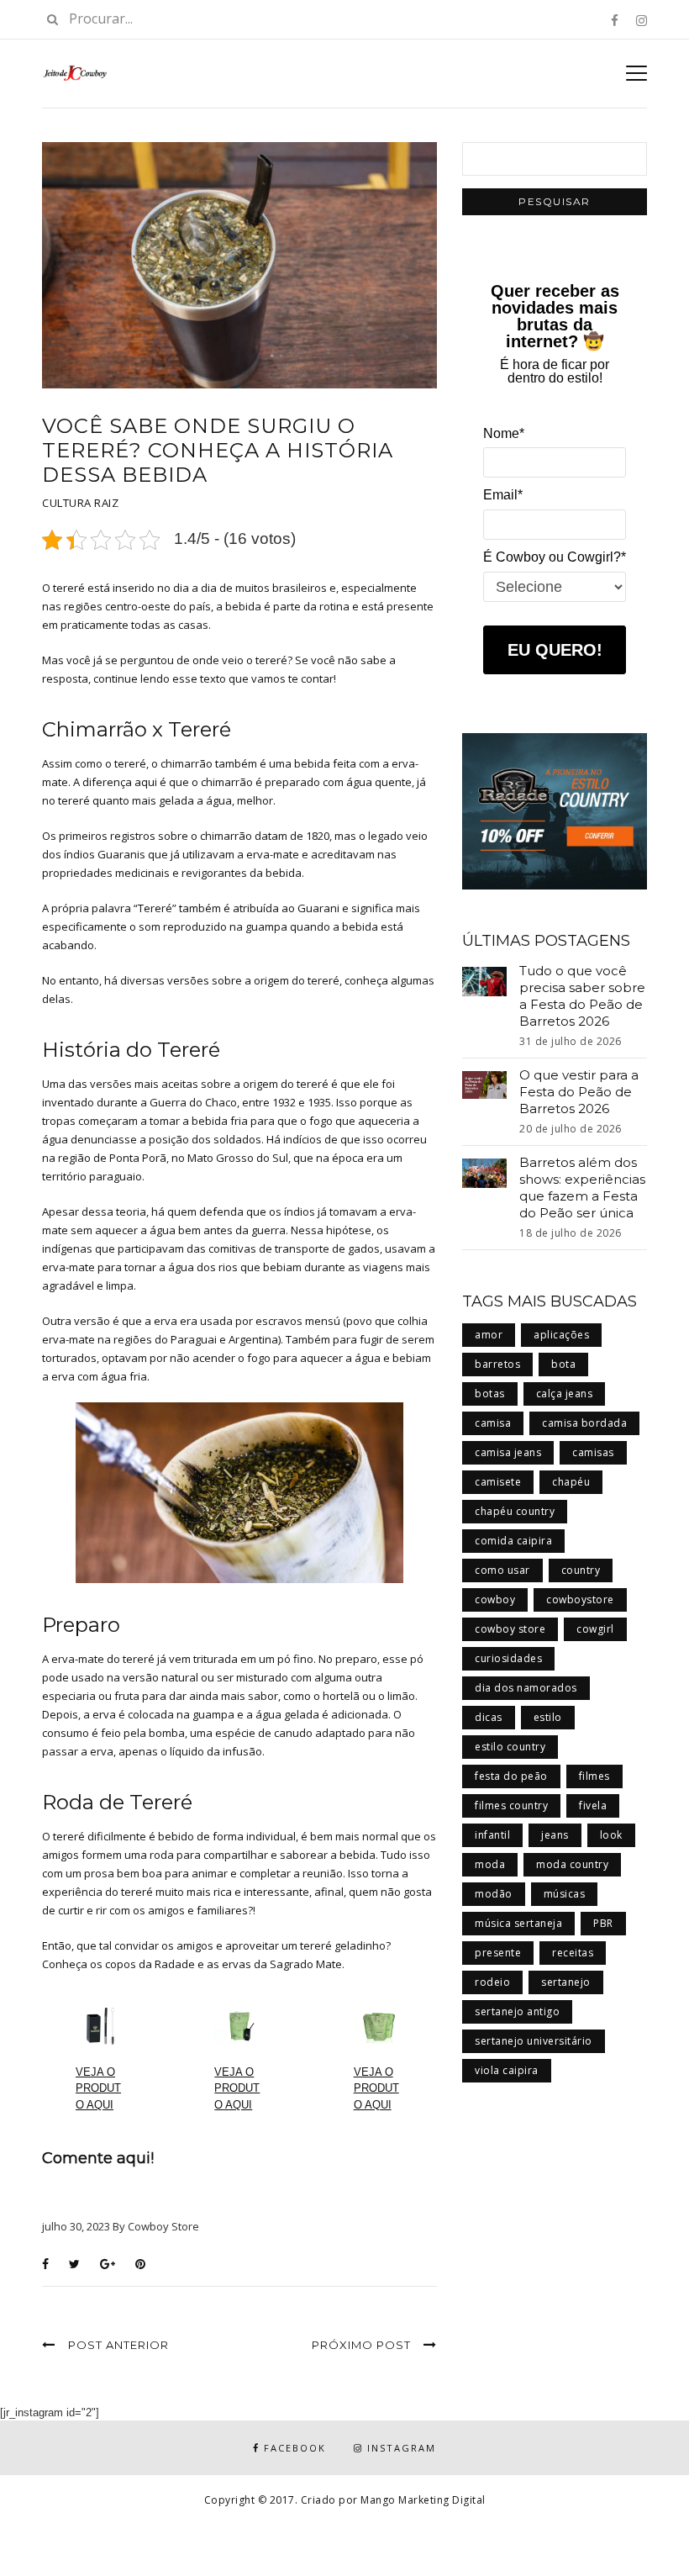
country (581, 1570)
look (611, 1835)
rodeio (492, 1982)
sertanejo (566, 1982)
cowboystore (580, 1599)
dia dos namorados (526, 1688)
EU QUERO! (555, 650)
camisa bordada (584, 1423)
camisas (593, 1452)
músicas (565, 1894)
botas (490, 1394)
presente (498, 1953)
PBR (603, 1923)
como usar (502, 1570)
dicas (489, 1717)
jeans (555, 1835)
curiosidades (508, 1658)
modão (494, 1894)
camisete (498, 1482)
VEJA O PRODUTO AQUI (98, 2088)
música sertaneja (518, 1923)
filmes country (511, 1805)
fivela (593, 1805)
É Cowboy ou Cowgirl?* (555, 557)
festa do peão (511, 1776)
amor (489, 1335)
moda (490, 1864)
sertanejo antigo (517, 2011)
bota (563, 1364)
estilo (548, 1717)
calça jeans (565, 1394)
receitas (573, 1953)
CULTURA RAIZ (80, 503)
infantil (492, 1835)
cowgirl (595, 1629)
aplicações (561, 1335)
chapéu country (515, 1511)
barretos (497, 1364)
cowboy (495, 1599)
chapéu (571, 1482)
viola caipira (507, 2070)
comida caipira (513, 1541)
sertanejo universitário (534, 2041)
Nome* (504, 433)
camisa (493, 1423)
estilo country (510, 1747)
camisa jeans (508, 1452)
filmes (594, 1776)
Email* (503, 495)
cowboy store (510, 1629)
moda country (572, 1864)
